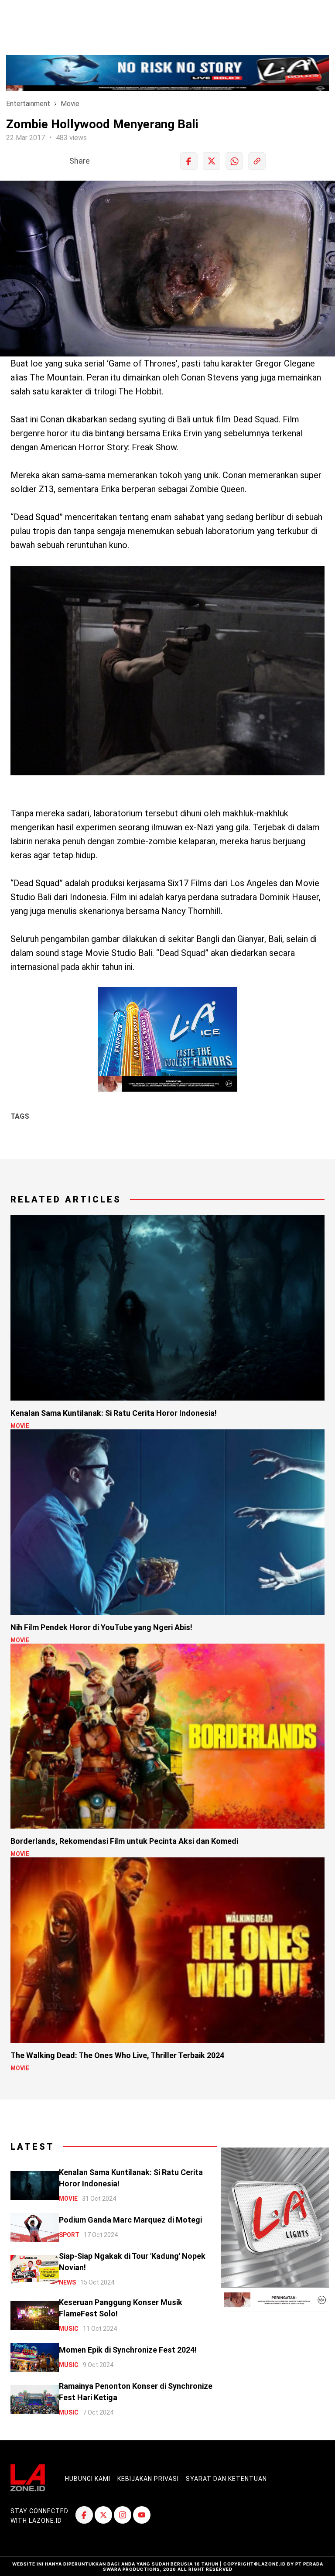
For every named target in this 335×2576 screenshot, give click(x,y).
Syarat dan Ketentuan (226, 2479)
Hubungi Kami (88, 2479)
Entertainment (28, 104)
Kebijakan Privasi (148, 2479)
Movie (70, 104)
